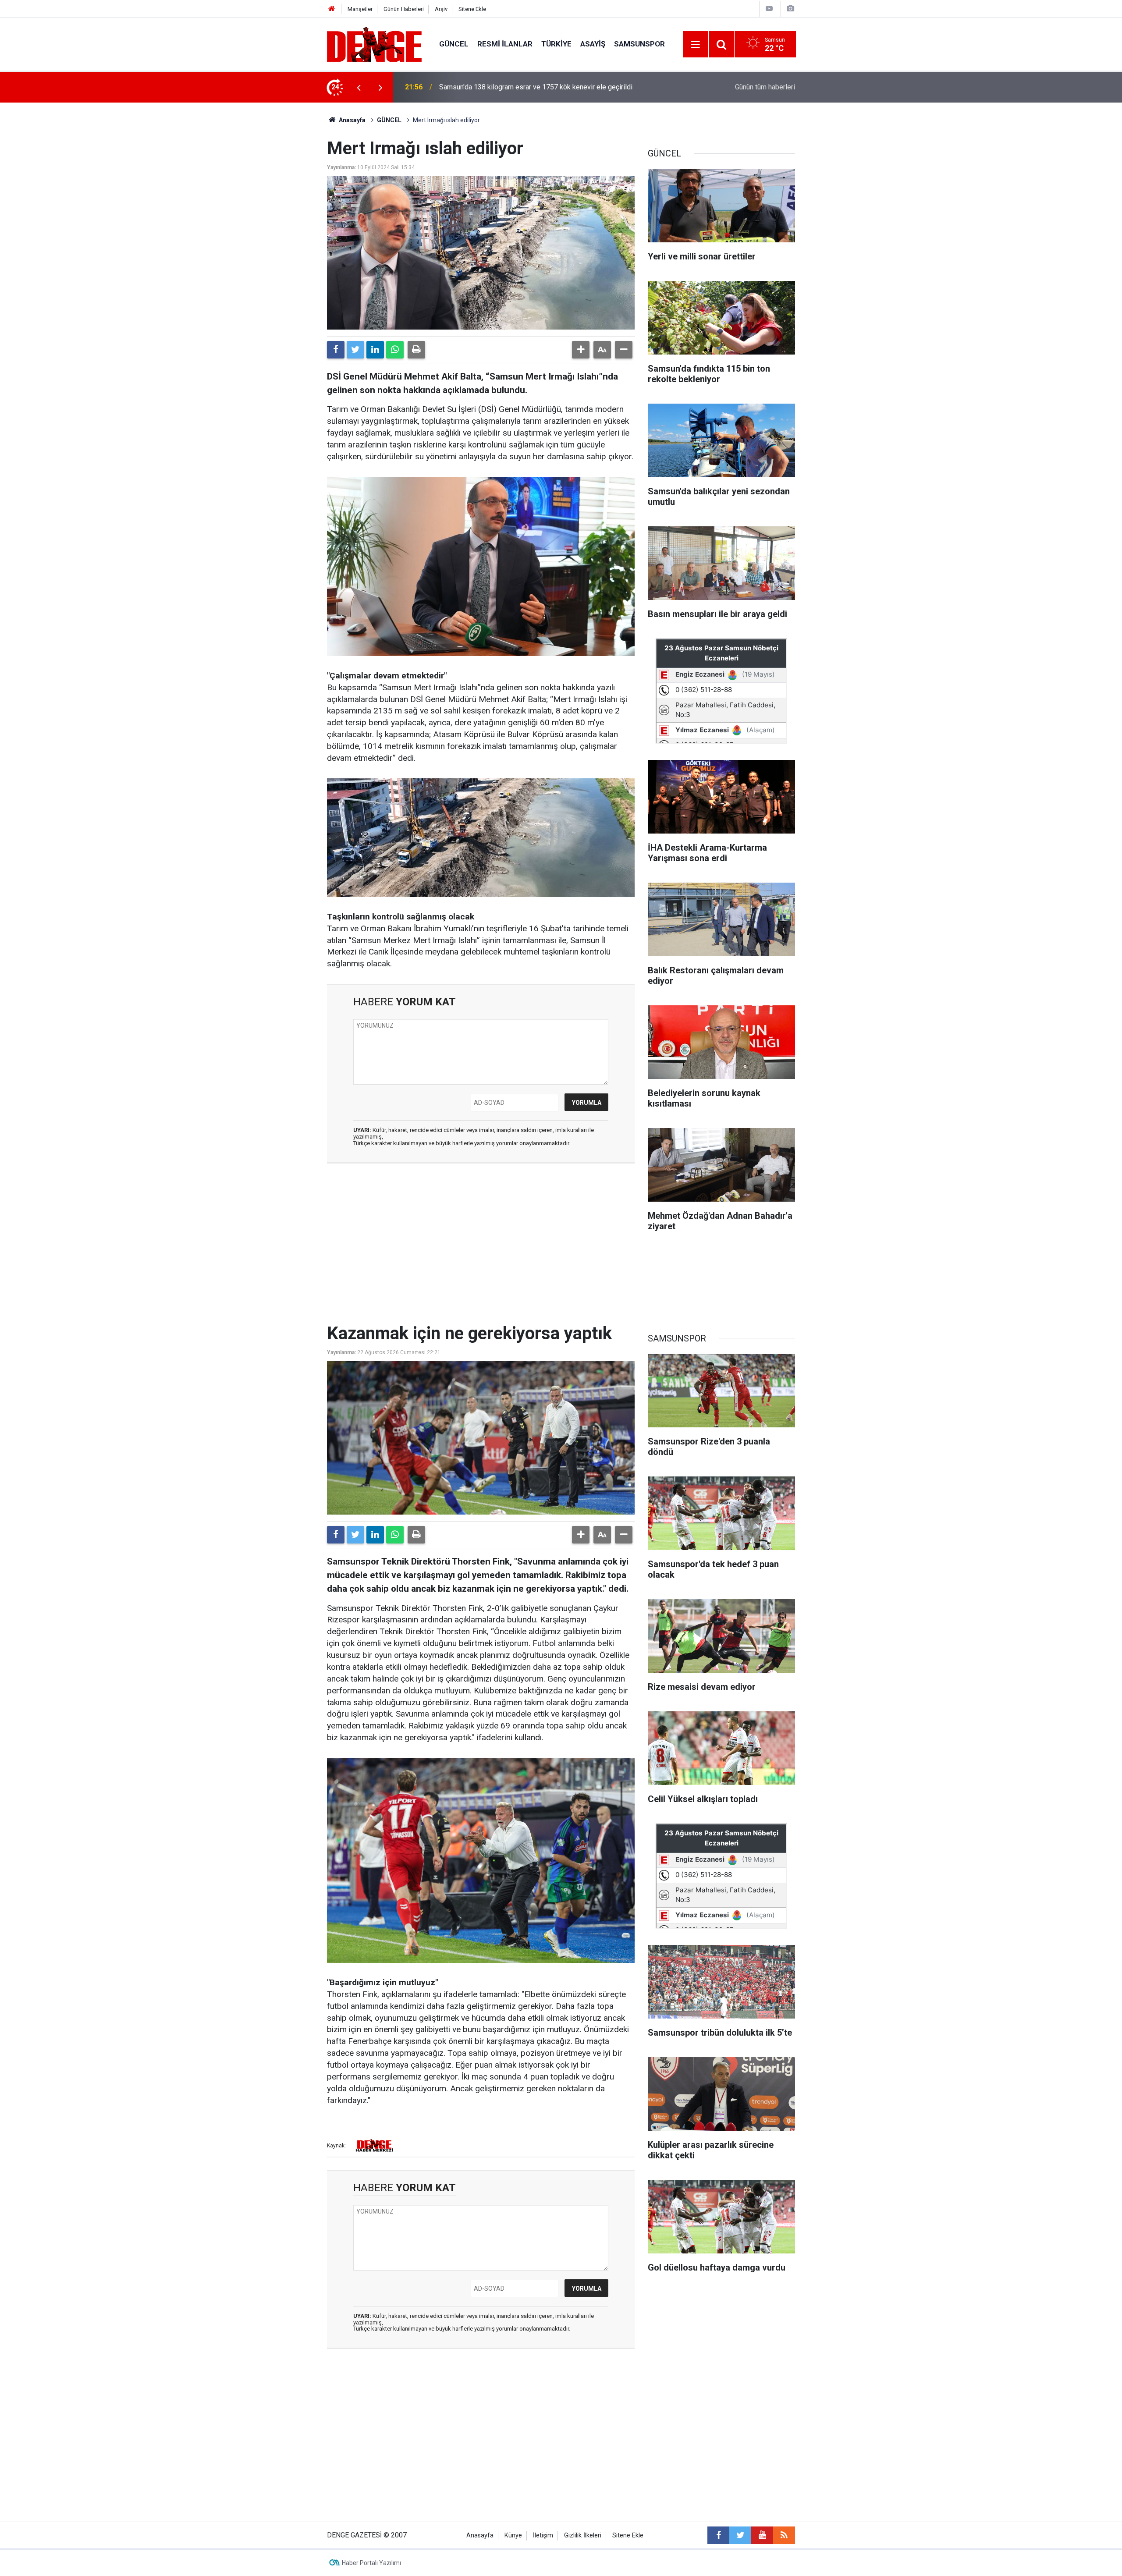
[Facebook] (336, 350)
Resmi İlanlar (505, 44)
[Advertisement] (481, 1249)
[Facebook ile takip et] (718, 2535)
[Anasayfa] (332, 9)
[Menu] (696, 45)
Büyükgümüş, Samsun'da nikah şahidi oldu (502, 87)
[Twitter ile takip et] (740, 2535)
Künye (513, 2535)
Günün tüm (765, 87)
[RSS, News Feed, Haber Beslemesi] (784, 2535)
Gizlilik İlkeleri (583, 2535)
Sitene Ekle (472, 9)
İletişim (543, 2535)
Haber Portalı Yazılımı (371, 2563)
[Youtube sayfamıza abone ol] (762, 2535)
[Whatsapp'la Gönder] (395, 350)
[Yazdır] (416, 350)
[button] (581, 350)
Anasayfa (352, 120)
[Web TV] (769, 9)
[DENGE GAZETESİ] (374, 44)
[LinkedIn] (375, 350)
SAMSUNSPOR (639, 44)
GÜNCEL (454, 44)
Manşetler (360, 9)
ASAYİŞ (593, 44)
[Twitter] (355, 350)
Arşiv (441, 9)
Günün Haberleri (404, 9)
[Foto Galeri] (790, 9)
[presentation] (359, 87)
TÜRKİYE (556, 44)
